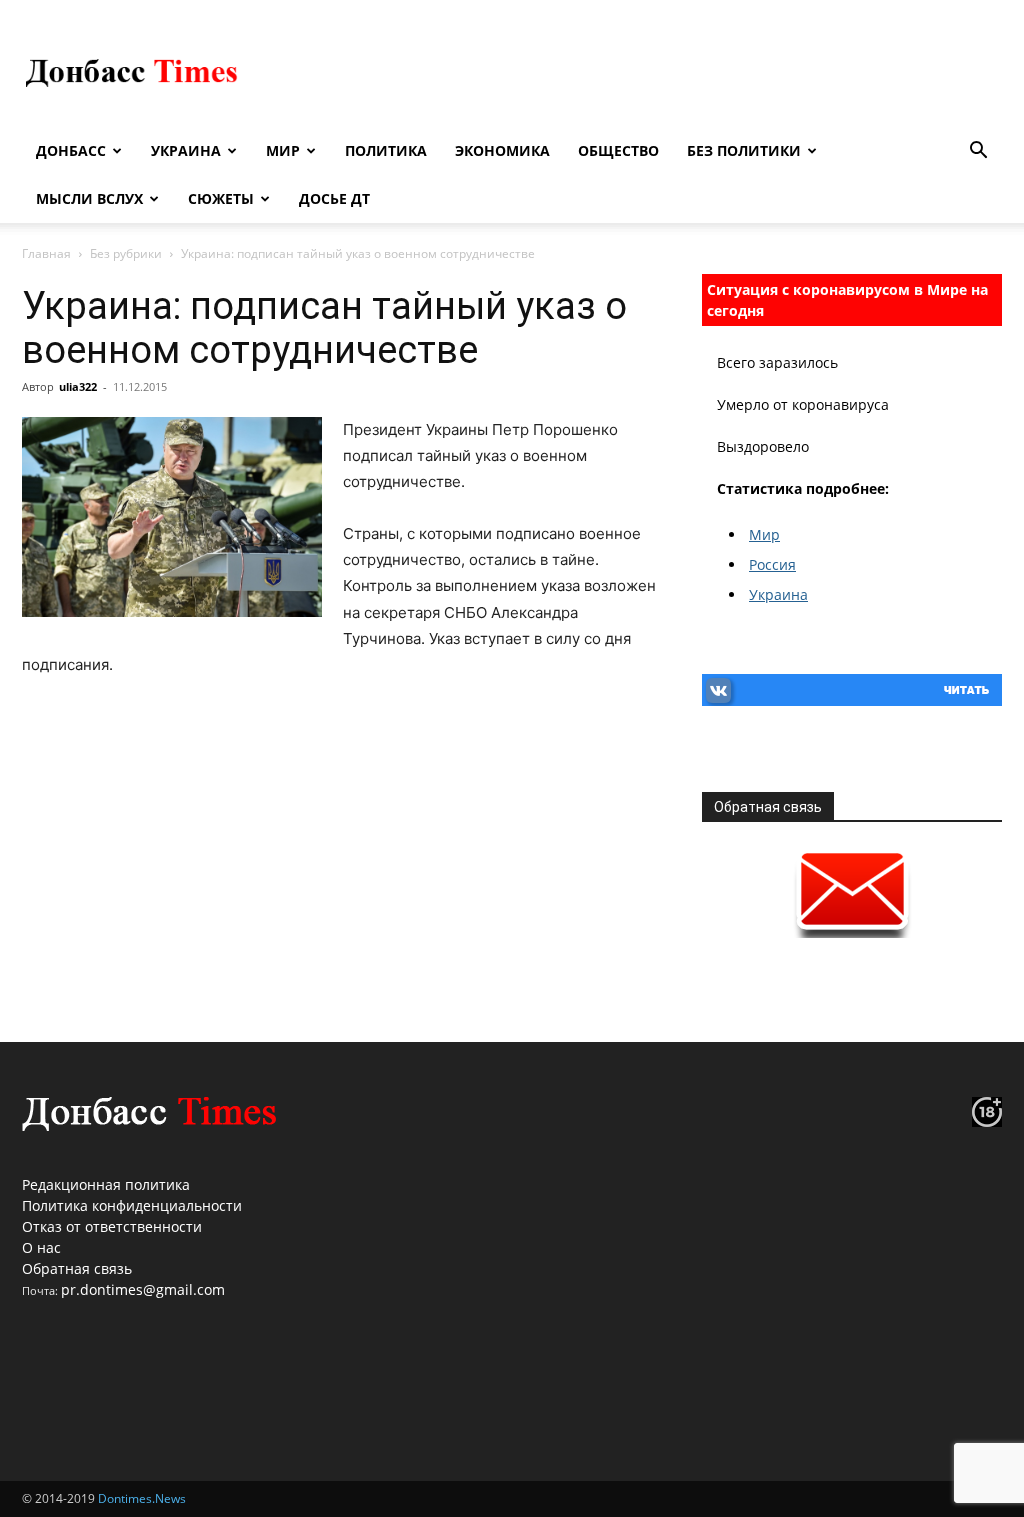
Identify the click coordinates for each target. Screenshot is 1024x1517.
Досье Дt (334, 198)
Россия (772, 564)
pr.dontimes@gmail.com (143, 1289)
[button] (978, 152)
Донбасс (71, 150)
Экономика (502, 150)
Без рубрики (126, 253)
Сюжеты (221, 198)
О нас (41, 1247)
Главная (46, 253)
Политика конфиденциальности (132, 1205)
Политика (386, 150)
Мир (283, 150)
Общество (618, 150)
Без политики (744, 150)
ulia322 (78, 386)
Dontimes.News (142, 1498)
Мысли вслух (89, 198)
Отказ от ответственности (112, 1226)
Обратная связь (77, 1268)
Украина (186, 150)
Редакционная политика (106, 1184)
